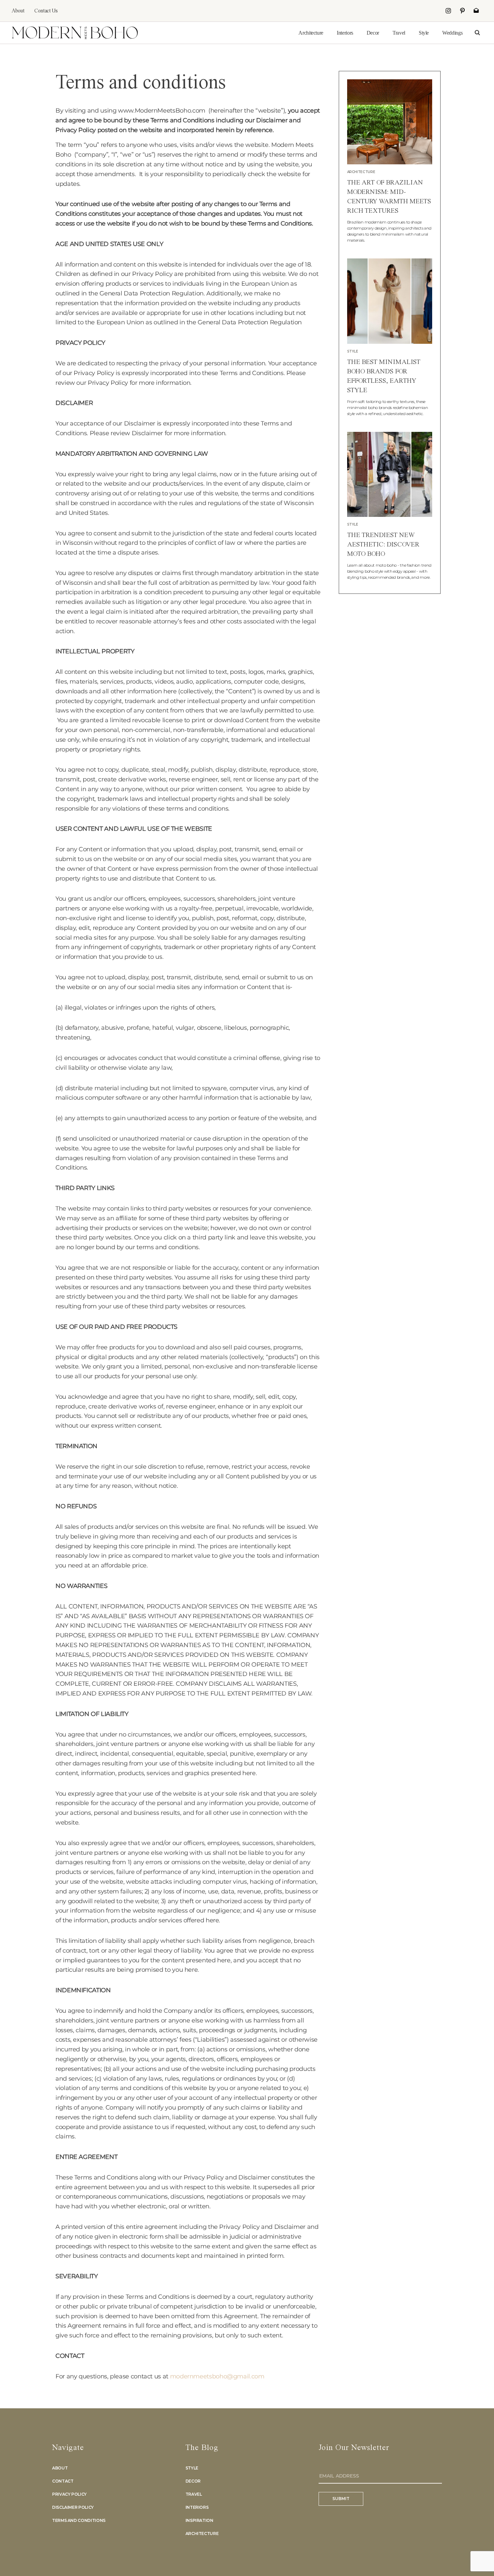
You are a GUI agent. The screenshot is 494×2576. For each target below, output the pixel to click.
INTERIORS (197, 2507)
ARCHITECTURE (361, 172)
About (18, 11)
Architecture (311, 33)
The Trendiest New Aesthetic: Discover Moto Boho (383, 545)
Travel (399, 33)
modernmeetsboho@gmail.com (217, 2376)
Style (424, 33)
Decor (373, 33)
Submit (341, 2499)
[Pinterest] (462, 11)
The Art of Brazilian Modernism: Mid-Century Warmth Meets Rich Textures (389, 197)
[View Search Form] (477, 33)
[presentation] (390, 122)
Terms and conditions (79, 2520)
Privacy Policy (69, 2494)
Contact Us (46, 11)
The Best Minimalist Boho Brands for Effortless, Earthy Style (384, 376)
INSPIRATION (199, 2520)
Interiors (345, 33)
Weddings (452, 33)
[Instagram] (448, 11)
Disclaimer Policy (73, 2507)
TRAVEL (194, 2494)
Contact (63, 2481)
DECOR (193, 2481)
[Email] (476, 11)
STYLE (353, 351)
